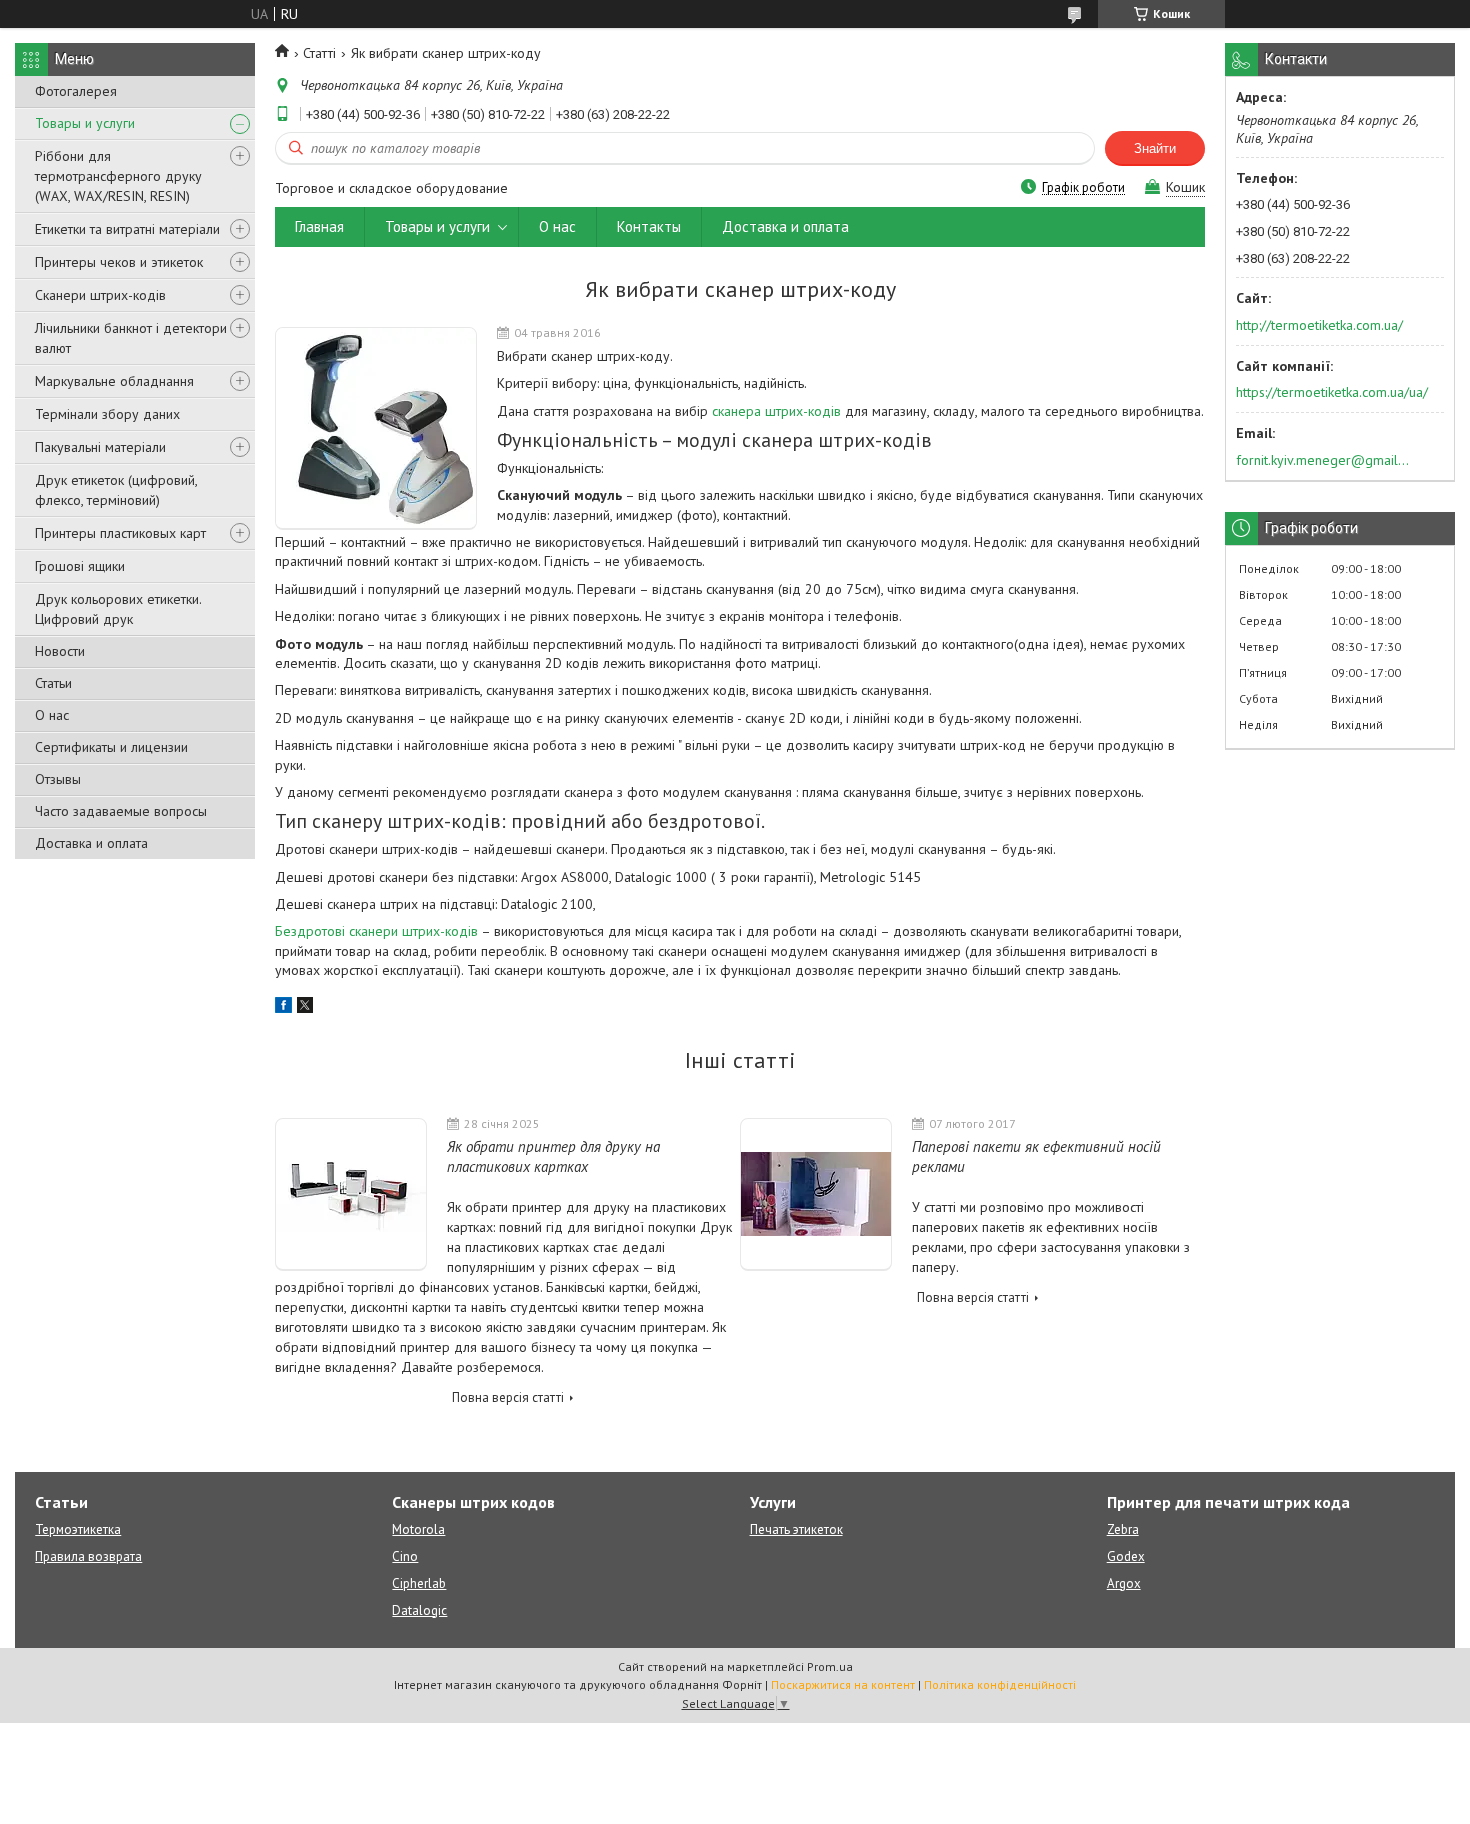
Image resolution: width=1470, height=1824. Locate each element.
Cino (405, 1556)
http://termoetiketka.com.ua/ (1319, 325)
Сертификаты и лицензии (111, 747)
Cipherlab (419, 1583)
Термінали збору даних (107, 414)
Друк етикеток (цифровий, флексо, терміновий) (116, 490)
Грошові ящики (80, 566)
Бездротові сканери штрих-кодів (376, 931)
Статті (319, 53)
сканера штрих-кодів (776, 411)
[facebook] (283, 1008)
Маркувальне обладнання (114, 381)
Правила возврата (88, 1556)
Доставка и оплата (91, 843)
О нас (52, 715)
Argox (1124, 1583)
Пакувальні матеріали (100, 447)
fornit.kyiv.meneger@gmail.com (1323, 460)
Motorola (418, 1529)
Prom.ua (830, 1666)
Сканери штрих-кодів (100, 295)
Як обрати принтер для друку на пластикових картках (553, 1156)
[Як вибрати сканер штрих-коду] (376, 428)
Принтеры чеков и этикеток (119, 262)
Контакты (649, 226)
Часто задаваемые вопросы (121, 811)
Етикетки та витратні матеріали (127, 229)
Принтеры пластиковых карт (120, 533)
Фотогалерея (76, 91)
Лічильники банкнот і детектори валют (131, 338)
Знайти (1155, 148)
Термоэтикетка (78, 1529)
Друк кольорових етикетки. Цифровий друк (118, 609)
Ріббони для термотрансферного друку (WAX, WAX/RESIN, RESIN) (118, 176)
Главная (319, 226)
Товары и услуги (85, 123)
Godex (1126, 1556)
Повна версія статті (508, 1397)
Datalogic (419, 1610)
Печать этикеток (796, 1529)
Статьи (53, 683)
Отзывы (58, 779)
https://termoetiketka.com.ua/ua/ (1332, 392)
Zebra (1123, 1529)
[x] (305, 1008)
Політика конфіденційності (1000, 1684)
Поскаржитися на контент (843, 1684)
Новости (60, 651)
